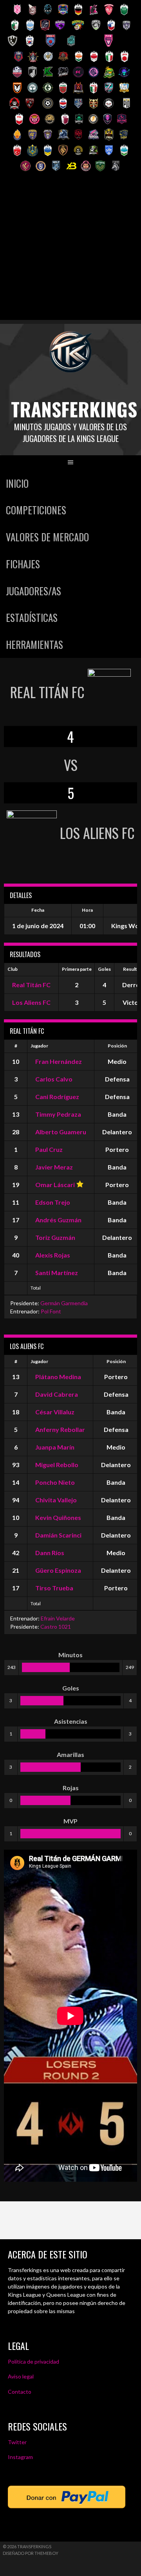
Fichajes (23, 564)
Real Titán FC (31, 985)
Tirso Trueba (54, 1588)
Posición (117, 1046)
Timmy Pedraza (58, 1114)
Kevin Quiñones (58, 1517)
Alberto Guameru (61, 1132)
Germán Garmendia (64, 1303)
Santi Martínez (57, 1273)
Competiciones (36, 510)
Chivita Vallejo (56, 1500)
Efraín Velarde (58, 1618)
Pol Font (51, 1311)
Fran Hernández (59, 1061)
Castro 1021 (56, 1627)
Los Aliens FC (31, 1002)
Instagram (20, 2457)
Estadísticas (32, 617)
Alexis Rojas (53, 1255)
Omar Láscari (55, 1185)
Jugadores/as (33, 591)
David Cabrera (57, 1394)
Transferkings (74, 409)
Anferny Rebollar (60, 1429)
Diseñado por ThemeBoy (31, 2553)
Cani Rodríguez (57, 1097)
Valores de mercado (47, 537)
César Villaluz (55, 1412)
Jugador (39, 1046)
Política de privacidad (33, 2361)
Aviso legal (21, 2376)
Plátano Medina (58, 1377)
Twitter (17, 2442)
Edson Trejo (53, 1202)
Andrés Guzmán (58, 1220)
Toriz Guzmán (55, 1237)
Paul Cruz (49, 1149)
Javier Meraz (54, 1167)
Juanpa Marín (55, 1447)
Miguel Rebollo (57, 1465)
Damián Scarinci (58, 1535)
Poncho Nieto (55, 1482)
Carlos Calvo (54, 1079)
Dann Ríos (50, 1553)
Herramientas (34, 644)
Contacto (20, 2392)
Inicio (17, 483)
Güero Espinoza (58, 1570)
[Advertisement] (70, 250)
